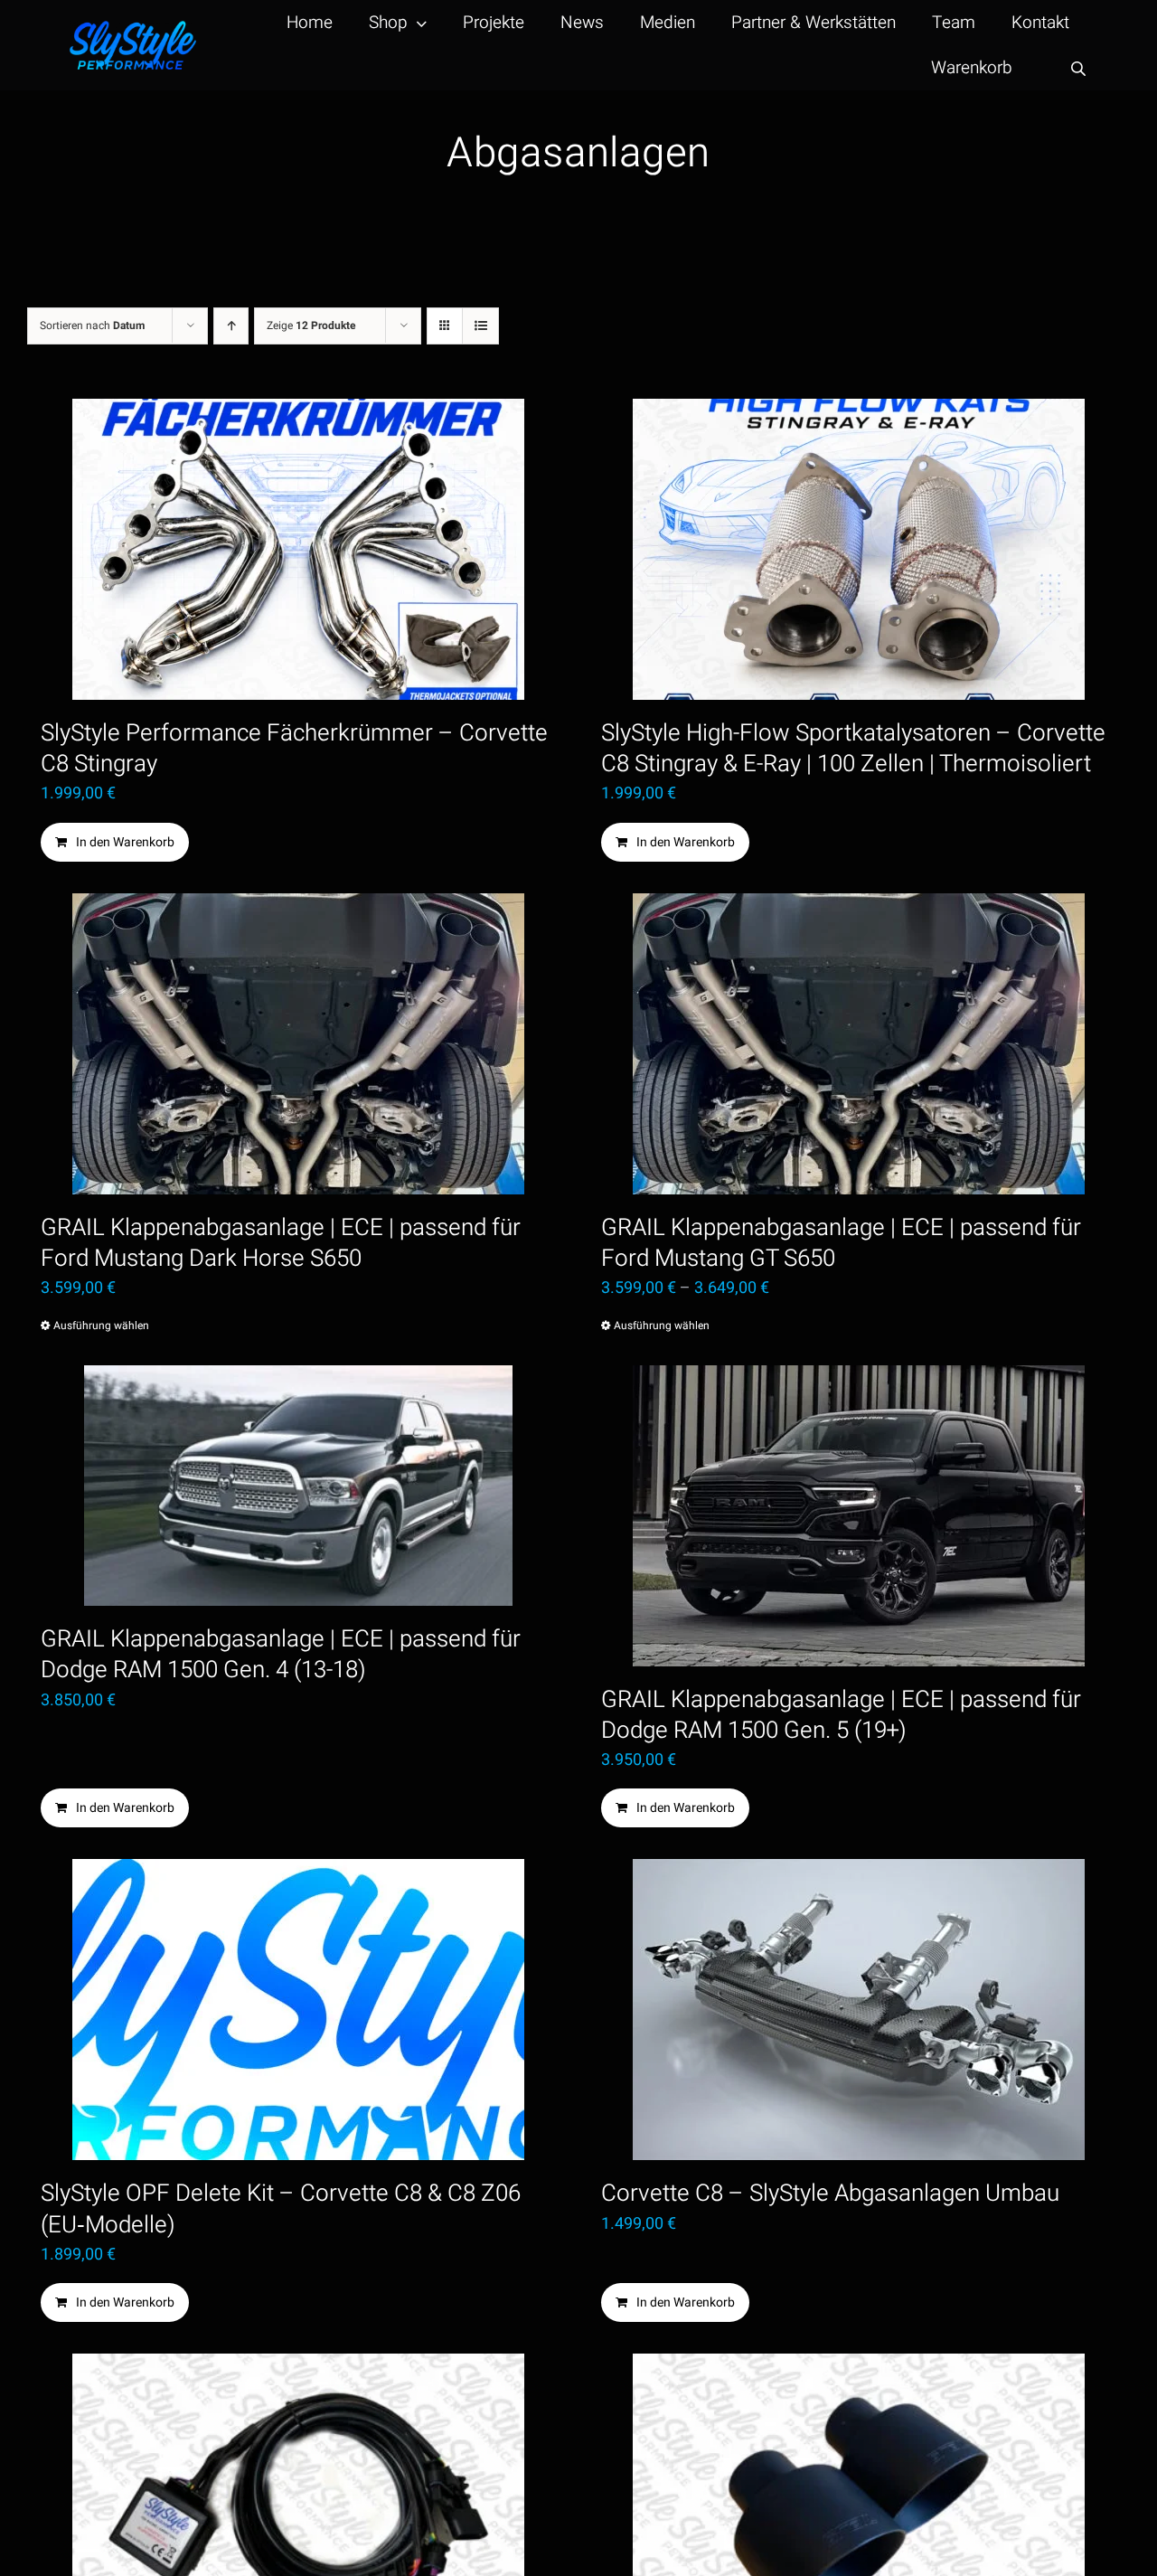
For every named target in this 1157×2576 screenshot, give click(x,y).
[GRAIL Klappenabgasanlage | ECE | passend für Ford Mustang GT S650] (859, 1044)
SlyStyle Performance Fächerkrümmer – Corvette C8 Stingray (294, 749)
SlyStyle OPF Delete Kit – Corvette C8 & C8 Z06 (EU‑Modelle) (281, 2209)
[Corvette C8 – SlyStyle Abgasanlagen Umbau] (859, 2010)
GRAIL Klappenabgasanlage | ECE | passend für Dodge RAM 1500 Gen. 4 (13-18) (281, 1655)
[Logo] (133, 28)
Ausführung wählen (101, 1326)
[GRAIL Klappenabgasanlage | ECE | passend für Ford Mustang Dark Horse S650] (298, 1044)
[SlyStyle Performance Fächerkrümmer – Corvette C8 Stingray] (298, 549)
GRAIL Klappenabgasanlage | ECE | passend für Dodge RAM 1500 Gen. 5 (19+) (841, 1715)
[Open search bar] (1078, 68)
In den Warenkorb (125, 842)
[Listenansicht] (480, 326)
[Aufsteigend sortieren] (231, 326)
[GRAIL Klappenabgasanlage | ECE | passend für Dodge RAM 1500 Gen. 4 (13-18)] (298, 1486)
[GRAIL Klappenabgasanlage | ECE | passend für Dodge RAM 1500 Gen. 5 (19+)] (859, 1516)
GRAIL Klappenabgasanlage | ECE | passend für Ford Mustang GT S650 (841, 1243)
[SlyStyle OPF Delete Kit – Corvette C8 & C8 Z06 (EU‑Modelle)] (298, 2010)
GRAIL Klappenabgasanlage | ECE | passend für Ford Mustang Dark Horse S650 (281, 1243)
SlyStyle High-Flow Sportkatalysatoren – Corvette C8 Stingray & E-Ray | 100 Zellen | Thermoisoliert (853, 749)
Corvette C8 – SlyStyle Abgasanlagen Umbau (830, 2194)
